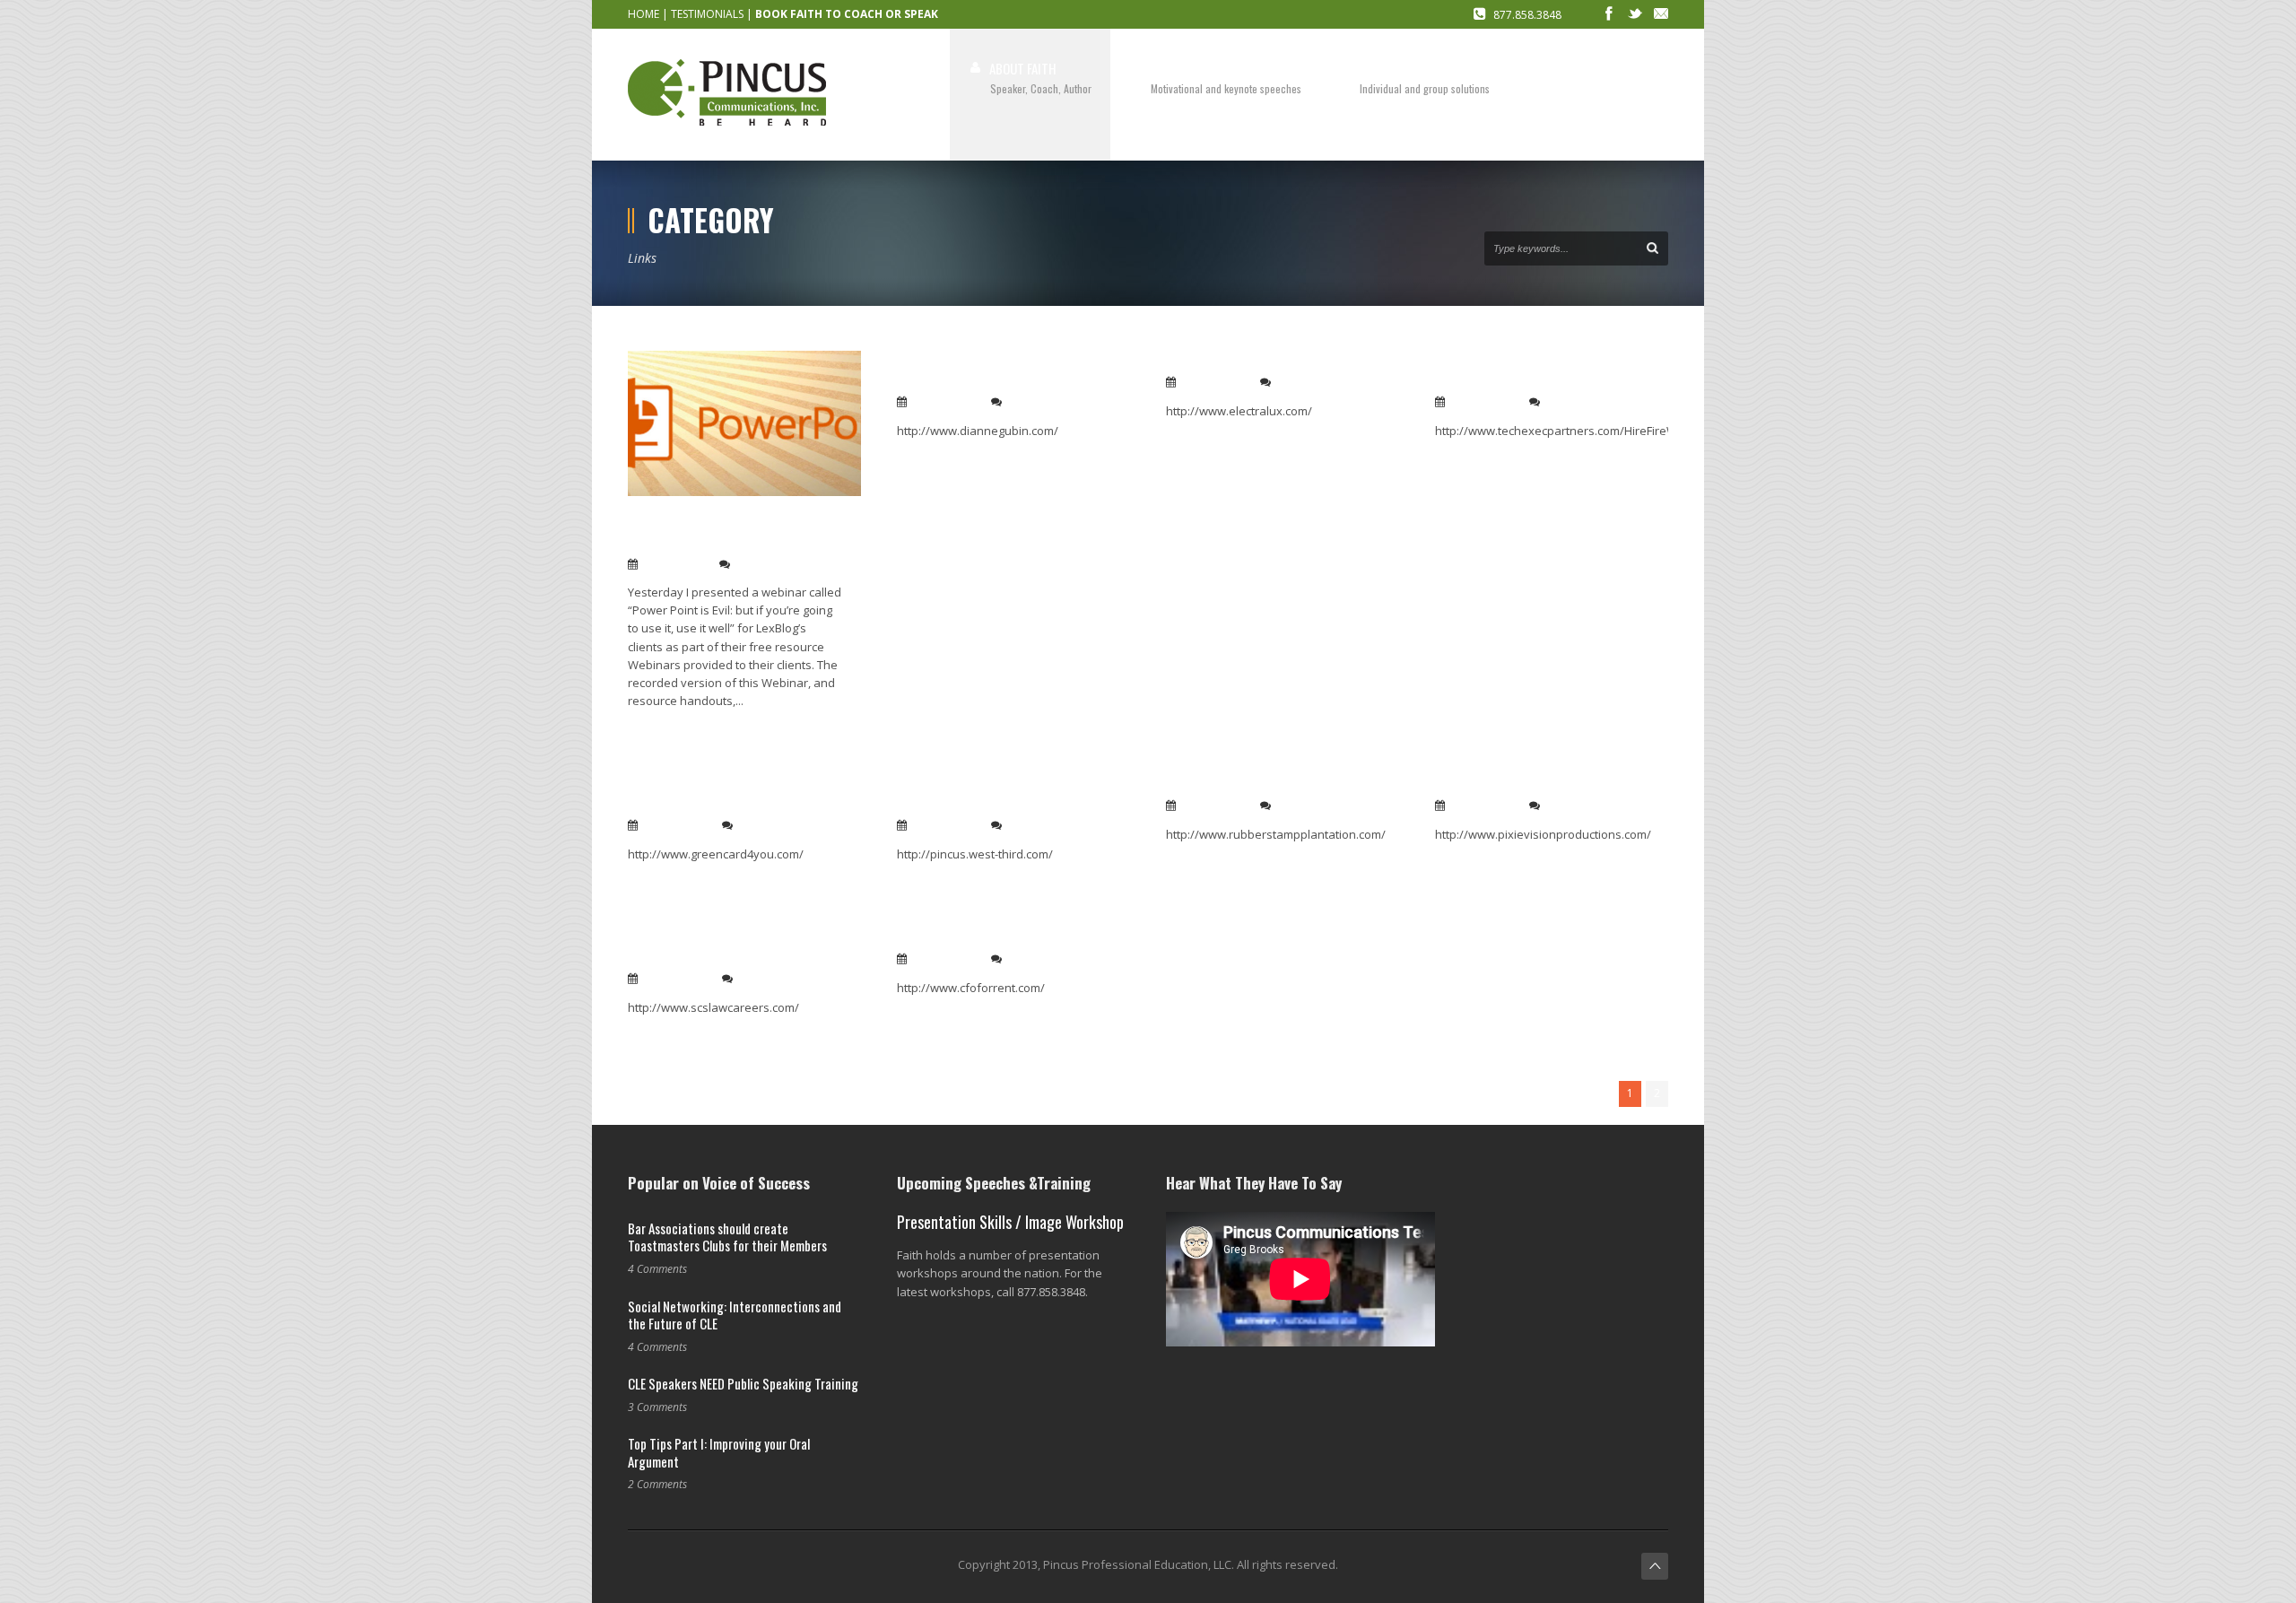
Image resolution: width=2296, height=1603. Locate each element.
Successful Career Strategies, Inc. (724, 947)
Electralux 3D (1209, 360)
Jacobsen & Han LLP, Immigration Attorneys (734, 793)
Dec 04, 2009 (945, 402)
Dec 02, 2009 (1483, 402)
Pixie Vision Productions (1515, 784)
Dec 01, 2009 (676, 825)
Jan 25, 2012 (675, 564)
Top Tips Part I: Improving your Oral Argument (719, 1452)
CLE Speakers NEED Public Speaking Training (743, 1383)
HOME (644, 14)
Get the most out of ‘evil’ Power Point (730, 531)
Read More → (662, 729)
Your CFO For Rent (955, 937)
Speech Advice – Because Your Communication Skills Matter (993, 793)
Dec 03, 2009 (1214, 382)
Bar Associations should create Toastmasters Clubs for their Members (727, 1237)
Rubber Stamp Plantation (1248, 784)
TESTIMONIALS (707, 14)
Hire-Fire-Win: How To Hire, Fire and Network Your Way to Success (1542, 370)
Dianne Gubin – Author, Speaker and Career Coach (999, 370)
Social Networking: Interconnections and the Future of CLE (735, 1315)
